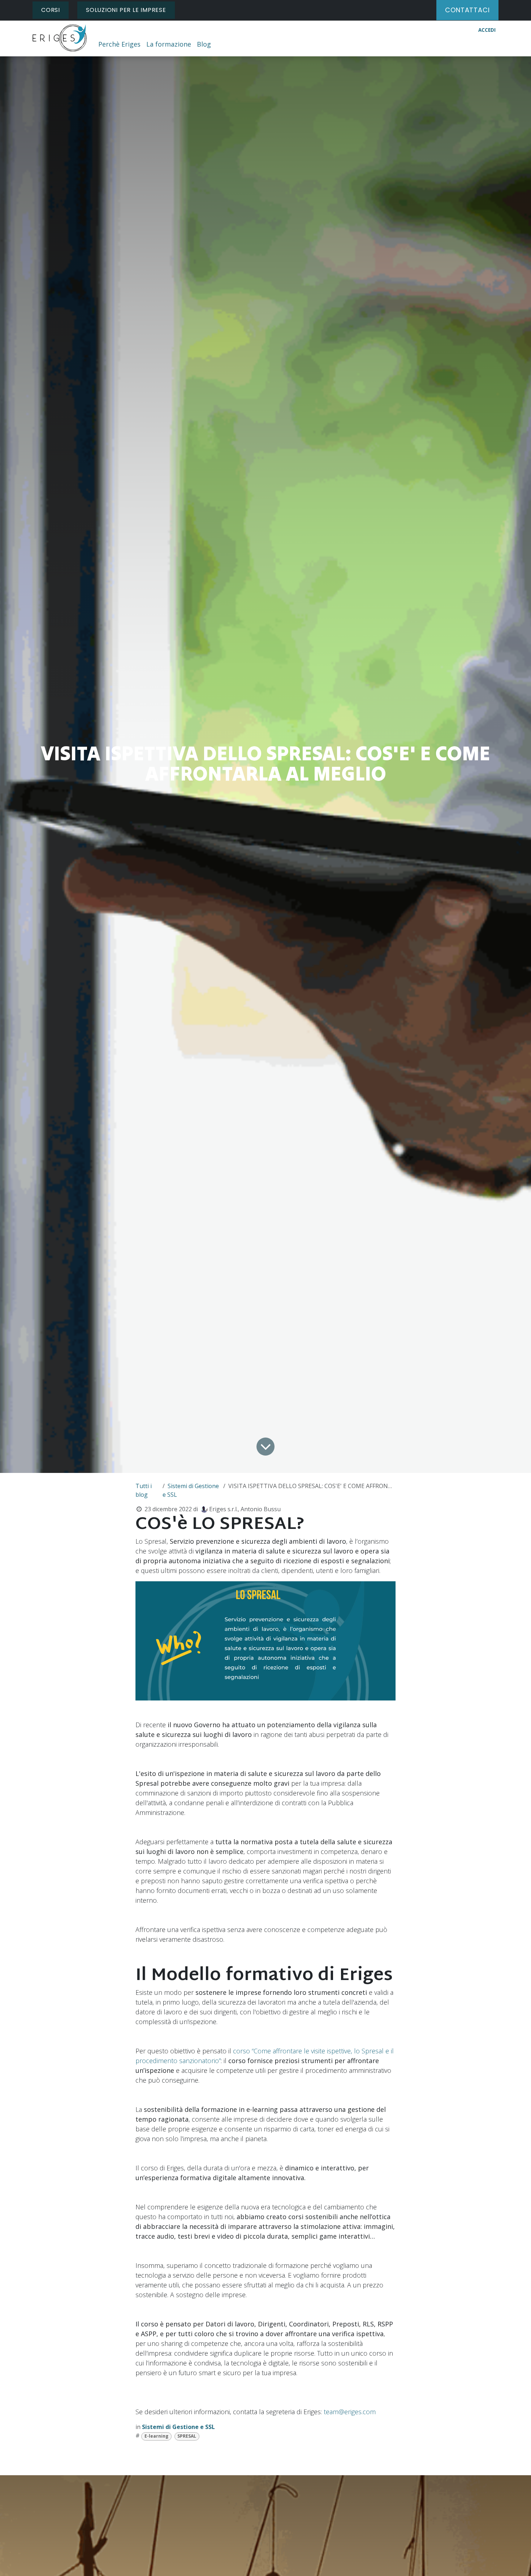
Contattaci (467, 10)
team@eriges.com (350, 2412)
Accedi (487, 30)
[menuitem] (119, 44)
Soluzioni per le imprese (126, 10)
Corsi (51, 10)
